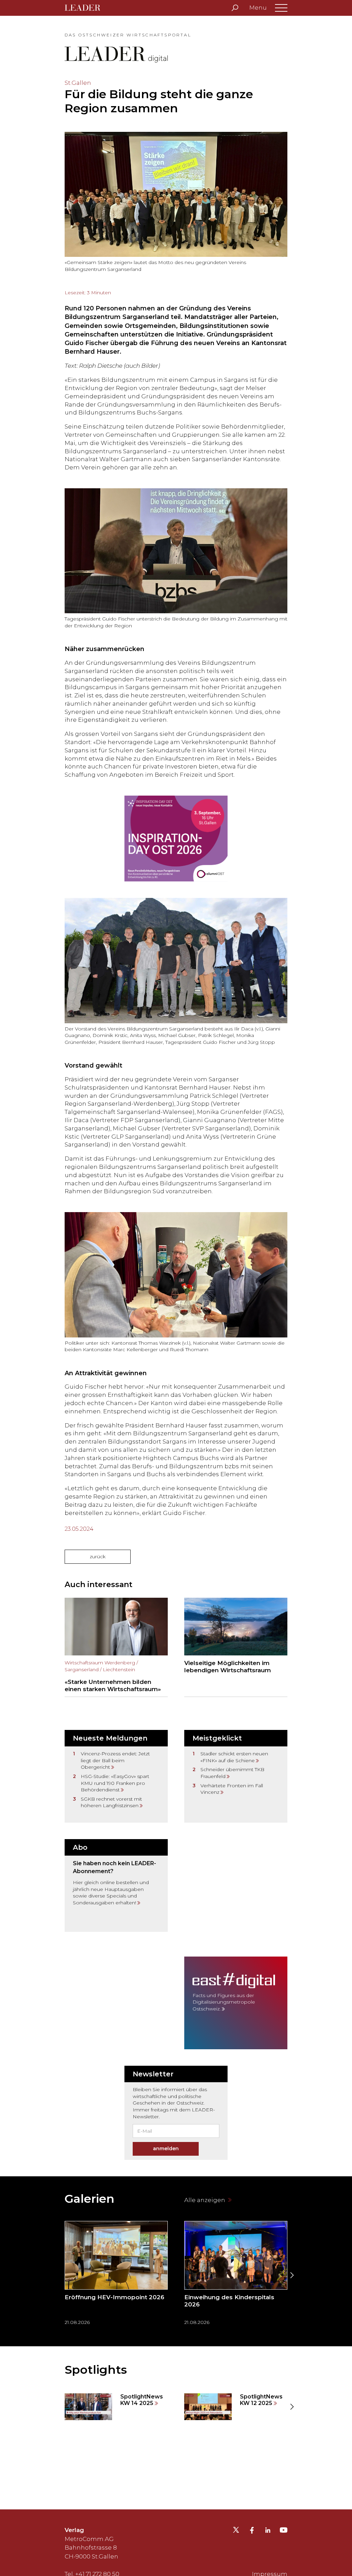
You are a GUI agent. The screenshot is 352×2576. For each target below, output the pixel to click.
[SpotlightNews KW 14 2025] (116, 2407)
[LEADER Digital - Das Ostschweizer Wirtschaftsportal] (87, 8)
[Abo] (116, 1885)
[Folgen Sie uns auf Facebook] (252, 2531)
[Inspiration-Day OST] (176, 839)
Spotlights (96, 2370)
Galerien (90, 2199)
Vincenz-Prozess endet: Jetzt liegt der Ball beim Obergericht (115, 1760)
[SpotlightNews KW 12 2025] (236, 2407)
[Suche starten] (235, 8)
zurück (98, 1557)
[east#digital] (236, 2003)
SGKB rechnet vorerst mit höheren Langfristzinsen (111, 1802)
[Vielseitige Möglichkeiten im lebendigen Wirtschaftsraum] (236, 1647)
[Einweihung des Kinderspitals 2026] (236, 2275)
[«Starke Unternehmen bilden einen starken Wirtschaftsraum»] (116, 1647)
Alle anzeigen (205, 2200)
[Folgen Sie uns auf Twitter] (236, 2532)
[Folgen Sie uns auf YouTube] (284, 2532)
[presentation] (60, 2275)
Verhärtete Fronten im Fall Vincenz (232, 1789)
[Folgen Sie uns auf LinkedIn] (268, 2531)
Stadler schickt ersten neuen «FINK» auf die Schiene (234, 1757)
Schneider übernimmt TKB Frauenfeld (232, 1773)
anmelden (166, 2148)
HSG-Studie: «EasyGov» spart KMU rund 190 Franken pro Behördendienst (115, 1783)
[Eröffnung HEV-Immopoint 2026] (116, 2275)
